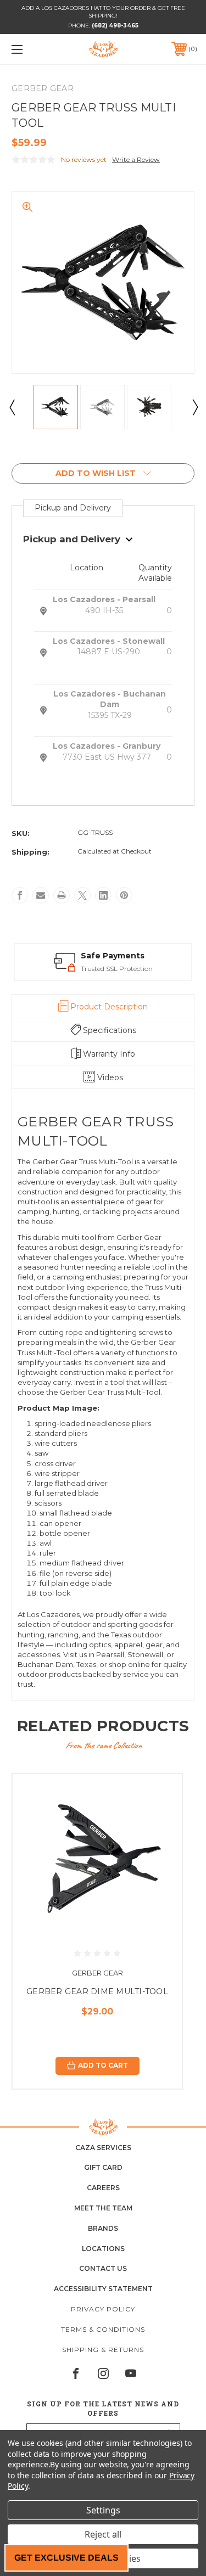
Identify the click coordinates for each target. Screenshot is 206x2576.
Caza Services (103, 2148)
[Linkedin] (103, 895)
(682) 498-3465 (115, 26)
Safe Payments (44, 956)
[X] (82, 895)
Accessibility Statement (103, 2289)
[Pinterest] (124, 895)
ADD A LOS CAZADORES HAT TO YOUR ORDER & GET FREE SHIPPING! (103, 12)
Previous (12, 407)
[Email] (41, 895)
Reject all (103, 2534)
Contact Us (103, 2268)
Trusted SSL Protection (48, 969)
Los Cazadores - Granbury (107, 746)
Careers (103, 2188)
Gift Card (103, 2167)
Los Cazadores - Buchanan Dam (110, 699)
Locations (103, 2249)
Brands (103, 2228)
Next (194, 407)
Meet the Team (103, 2208)
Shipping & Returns (103, 2350)
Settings (103, 2510)
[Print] (62, 895)
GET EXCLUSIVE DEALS (66, 2558)
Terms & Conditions (103, 2329)
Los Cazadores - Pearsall (104, 599)
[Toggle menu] (30, 49)
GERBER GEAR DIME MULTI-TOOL (97, 1991)
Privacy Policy (103, 2309)
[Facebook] (20, 895)
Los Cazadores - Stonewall (109, 641)
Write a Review (136, 159)
